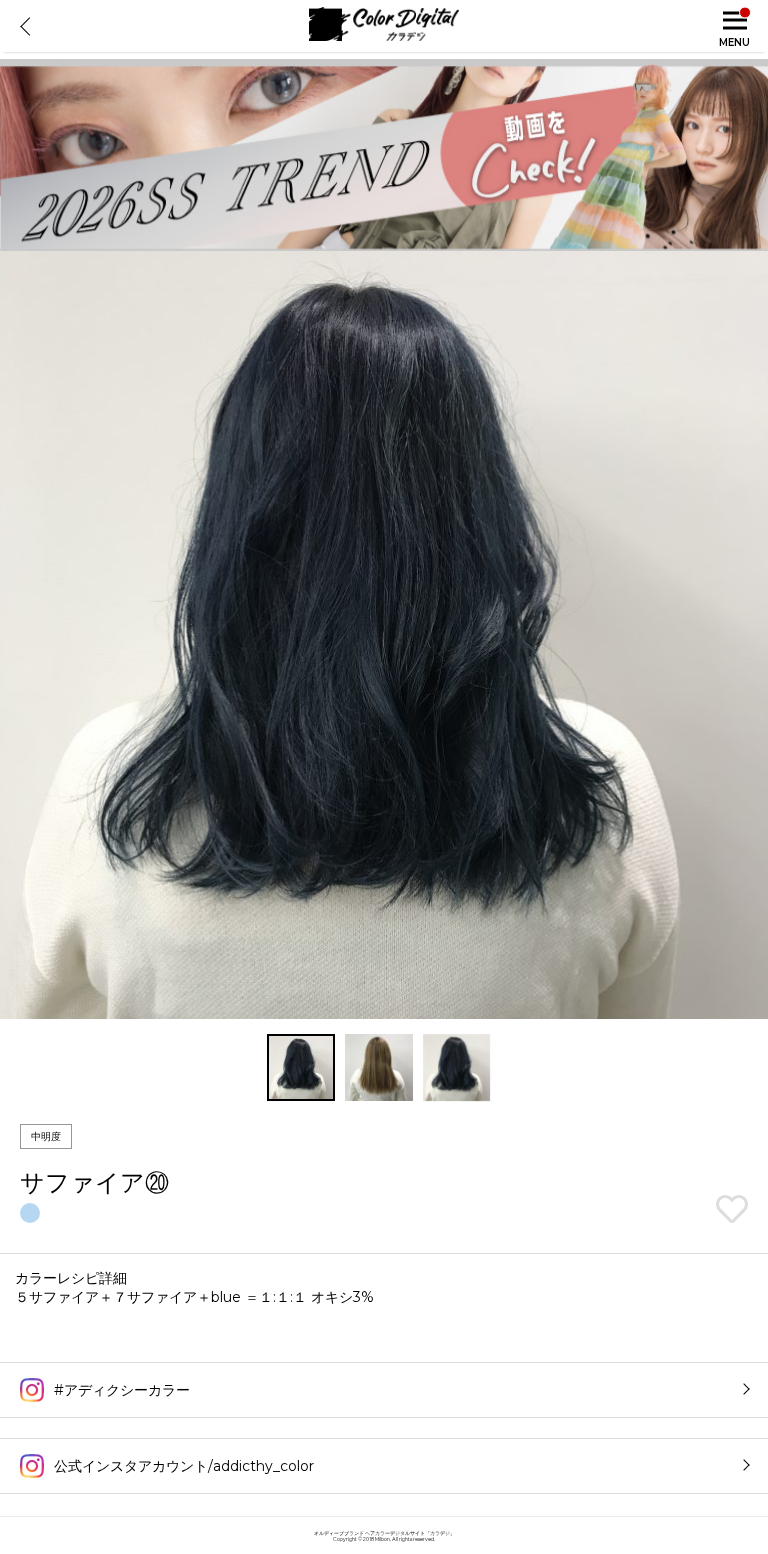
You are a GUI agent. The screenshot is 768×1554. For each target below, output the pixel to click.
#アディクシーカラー (122, 1390)
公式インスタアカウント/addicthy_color (184, 1466)
